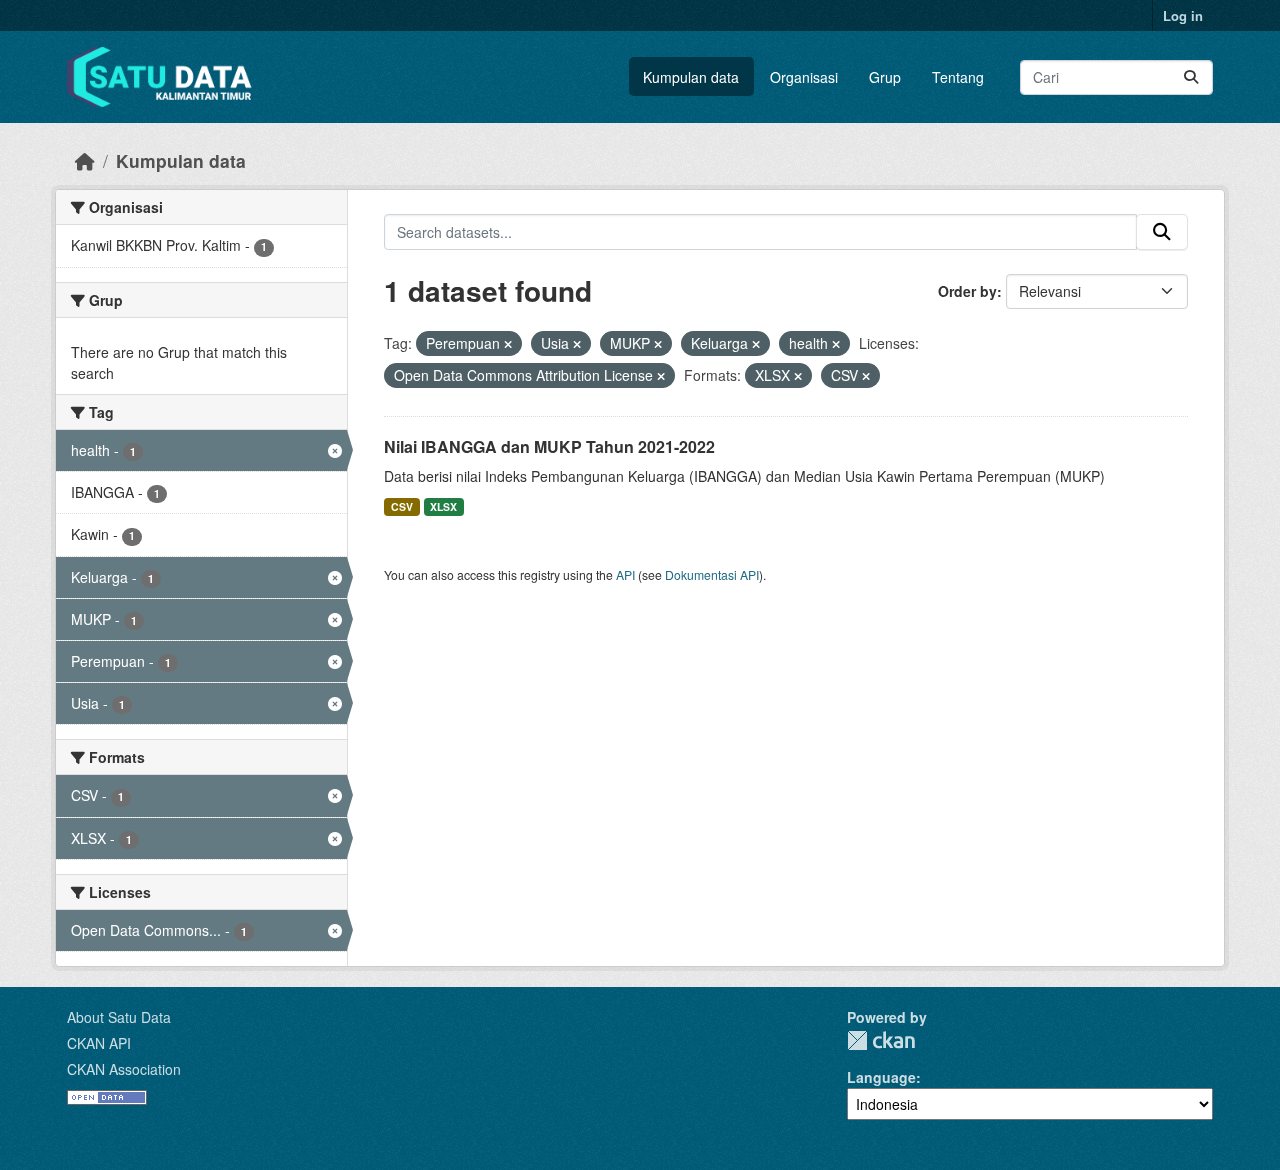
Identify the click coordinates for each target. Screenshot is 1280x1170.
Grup (885, 77)
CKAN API (99, 1043)
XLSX (443, 506)
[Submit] (1191, 77)
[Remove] (508, 344)
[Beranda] (85, 160)
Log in (1183, 15)
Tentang (958, 77)
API (625, 574)
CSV (402, 506)
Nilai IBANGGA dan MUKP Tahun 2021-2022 (549, 446)
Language (881, 1077)
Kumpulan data (691, 77)
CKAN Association (124, 1069)
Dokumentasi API (712, 574)
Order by (967, 291)
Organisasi (804, 77)
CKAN (881, 1040)
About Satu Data (119, 1017)
